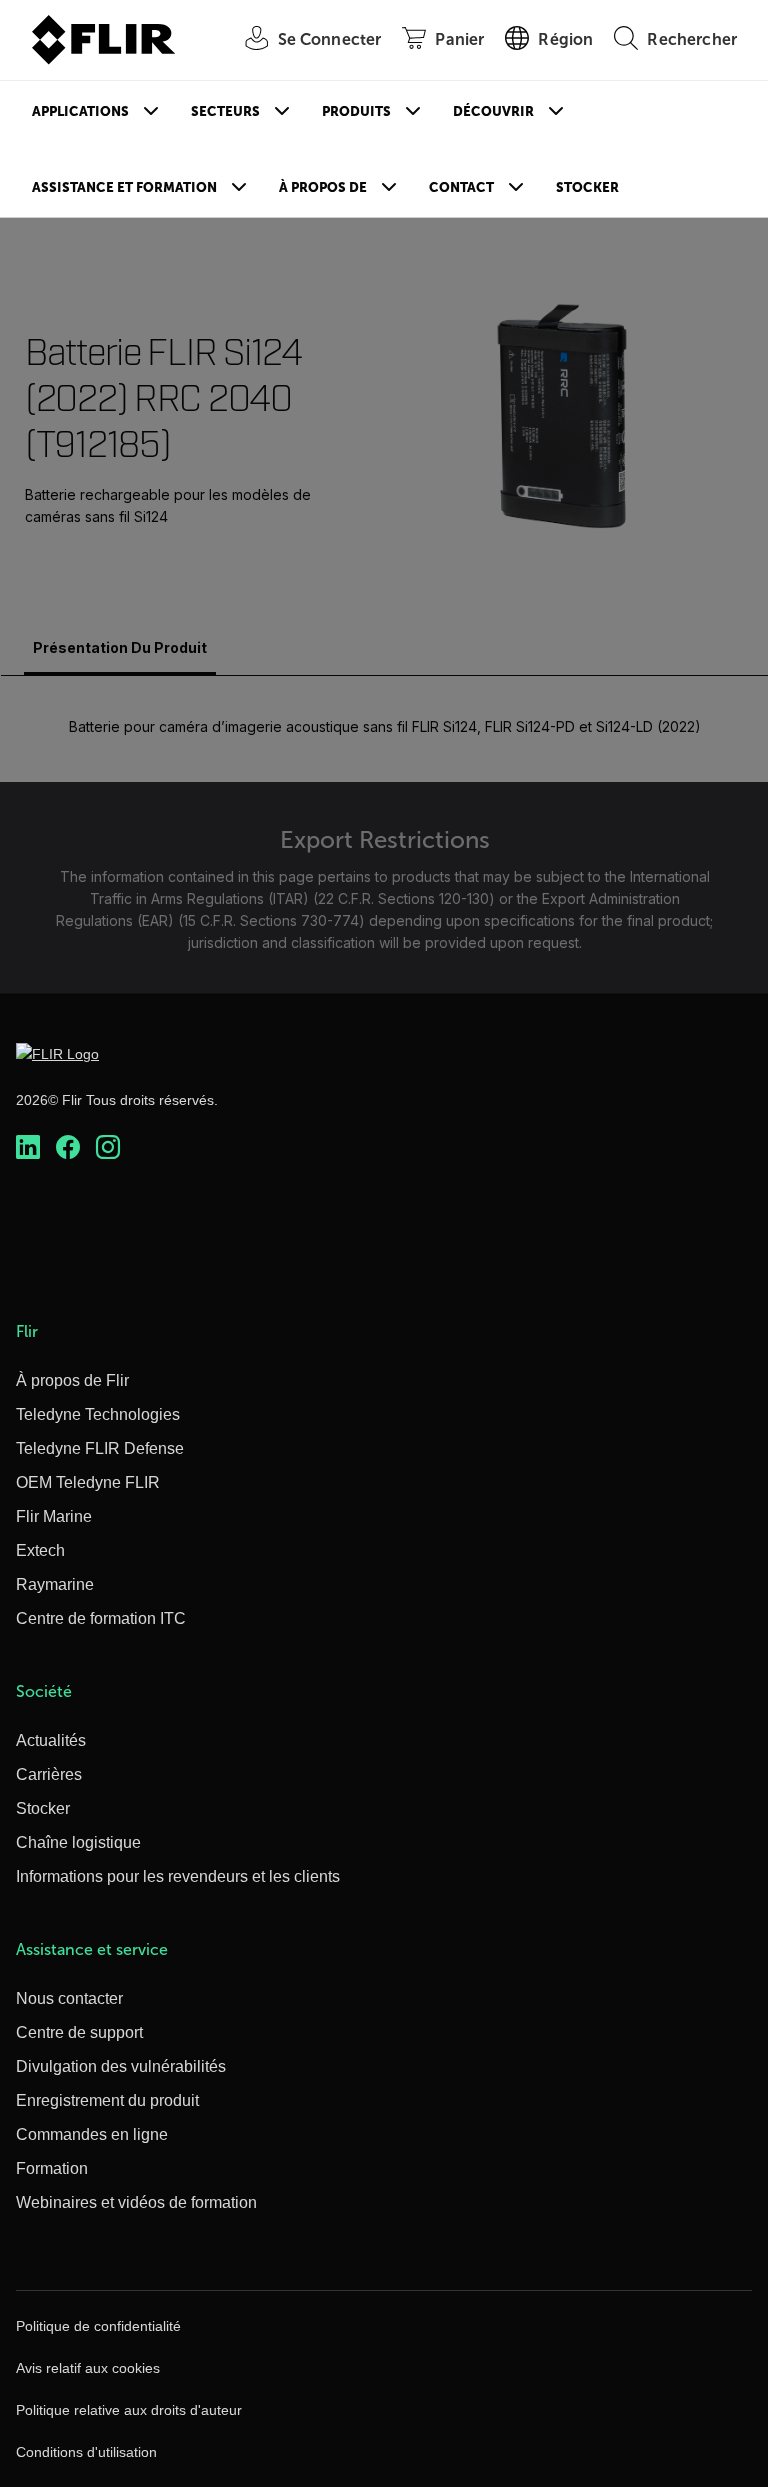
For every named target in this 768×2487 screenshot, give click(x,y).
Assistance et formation (124, 187)
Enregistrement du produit (107, 2100)
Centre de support (79, 2032)
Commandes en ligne (92, 2134)
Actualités (51, 1740)
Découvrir (493, 111)
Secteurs (225, 111)
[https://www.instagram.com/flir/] (108, 1147)
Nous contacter (69, 1998)
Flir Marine (54, 1516)
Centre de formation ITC (101, 1618)
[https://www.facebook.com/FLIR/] (68, 1147)
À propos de (323, 187)
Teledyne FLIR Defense (100, 1448)
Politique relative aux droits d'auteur (129, 2410)
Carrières (49, 1774)
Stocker (587, 187)
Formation (52, 2168)
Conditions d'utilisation (86, 2452)
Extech (40, 1550)
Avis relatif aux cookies (88, 2368)
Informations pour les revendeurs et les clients (178, 1876)
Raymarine (55, 1584)
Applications (80, 111)
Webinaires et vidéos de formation (136, 2202)
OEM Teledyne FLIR (88, 1482)
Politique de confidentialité (98, 2326)
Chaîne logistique (78, 1842)
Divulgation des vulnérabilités (121, 2066)
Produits (356, 111)
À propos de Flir (72, 1380)
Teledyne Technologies (98, 1414)
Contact (461, 187)
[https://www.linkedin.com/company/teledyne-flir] (28, 1147)
